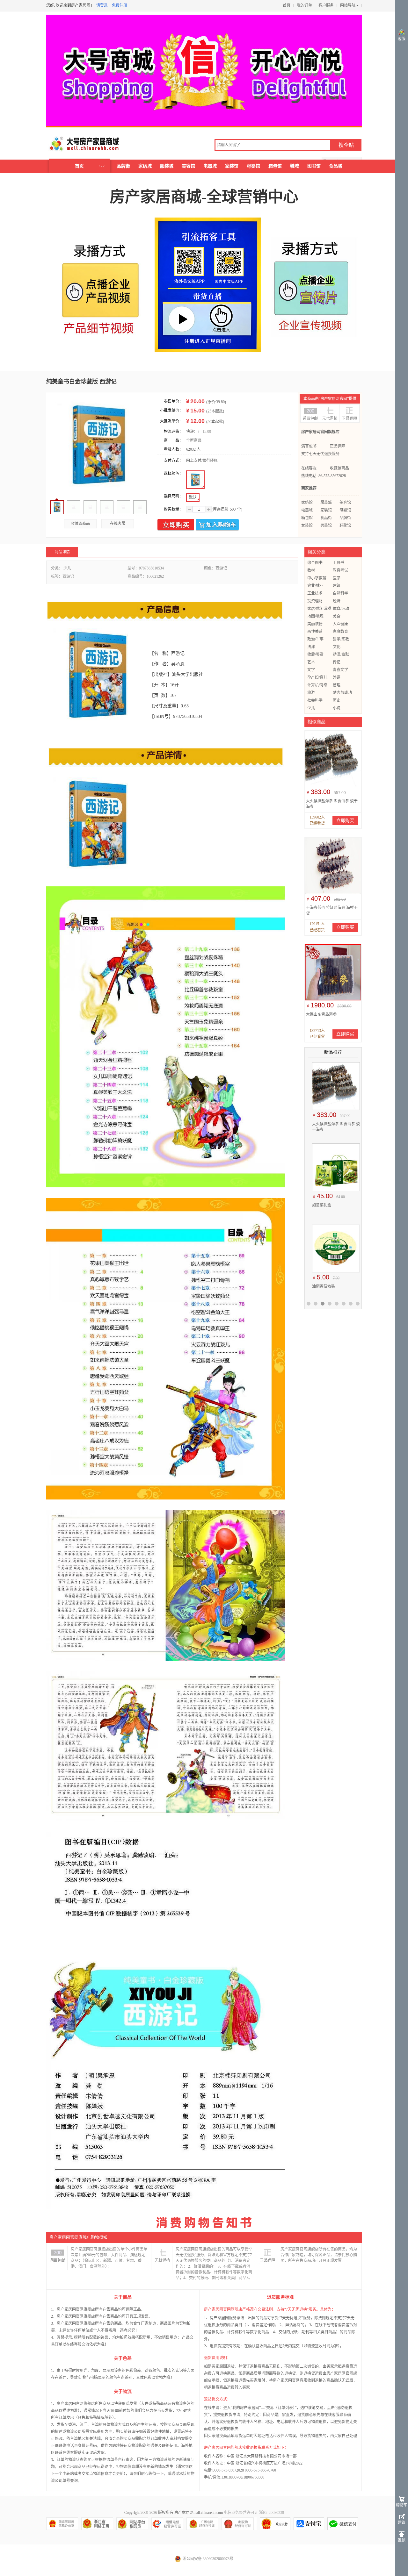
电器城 (210, 166)
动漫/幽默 (341, 655)
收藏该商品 (80, 524)
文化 (337, 647)
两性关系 (315, 632)
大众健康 (340, 624)
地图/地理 (315, 616)
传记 (337, 662)
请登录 (102, 5)
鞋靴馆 (345, 526)
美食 (337, 616)
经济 (337, 601)
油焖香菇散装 (321, 1286)
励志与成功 (342, 693)
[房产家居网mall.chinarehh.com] (78, 144)
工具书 (339, 563)
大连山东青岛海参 (321, 1014)
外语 (337, 677)
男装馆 (326, 526)
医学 (337, 578)
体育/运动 (341, 609)
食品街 (326, 518)
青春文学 (340, 670)
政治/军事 (315, 639)
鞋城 (295, 166)
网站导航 (348, 5)
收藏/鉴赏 (315, 655)
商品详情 (62, 552)
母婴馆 (253, 166)
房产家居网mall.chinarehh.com (199, 2513)
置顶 (402, 2540)
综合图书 (315, 563)
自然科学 (340, 593)
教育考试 (340, 570)
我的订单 (304, 5)
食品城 (336, 166)
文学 (311, 670)
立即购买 (176, 525)
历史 (337, 700)
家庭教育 (340, 632)
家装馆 (232, 166)
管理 (337, 685)
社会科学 (315, 700)
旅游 (311, 693)
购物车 (402, 2505)
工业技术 (315, 593)
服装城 (167, 166)
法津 (311, 647)
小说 (337, 708)
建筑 (337, 586)
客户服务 (326, 5)
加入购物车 (217, 525)
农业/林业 (315, 586)
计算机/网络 (317, 685)
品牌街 (123, 166)
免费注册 (120, 5)
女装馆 (307, 526)
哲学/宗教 (341, 639)
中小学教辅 (317, 578)
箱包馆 (275, 166)
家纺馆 (307, 503)
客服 (402, 39)
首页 (287, 5)
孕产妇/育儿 (317, 677)
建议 (402, 2522)
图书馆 (314, 166)
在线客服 (118, 524)
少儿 (311, 708)
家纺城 (145, 166)
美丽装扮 (315, 624)
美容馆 (188, 166)
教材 (311, 570)
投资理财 (315, 601)
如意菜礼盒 (319, 1205)
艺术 (311, 662)
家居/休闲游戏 (319, 609)
